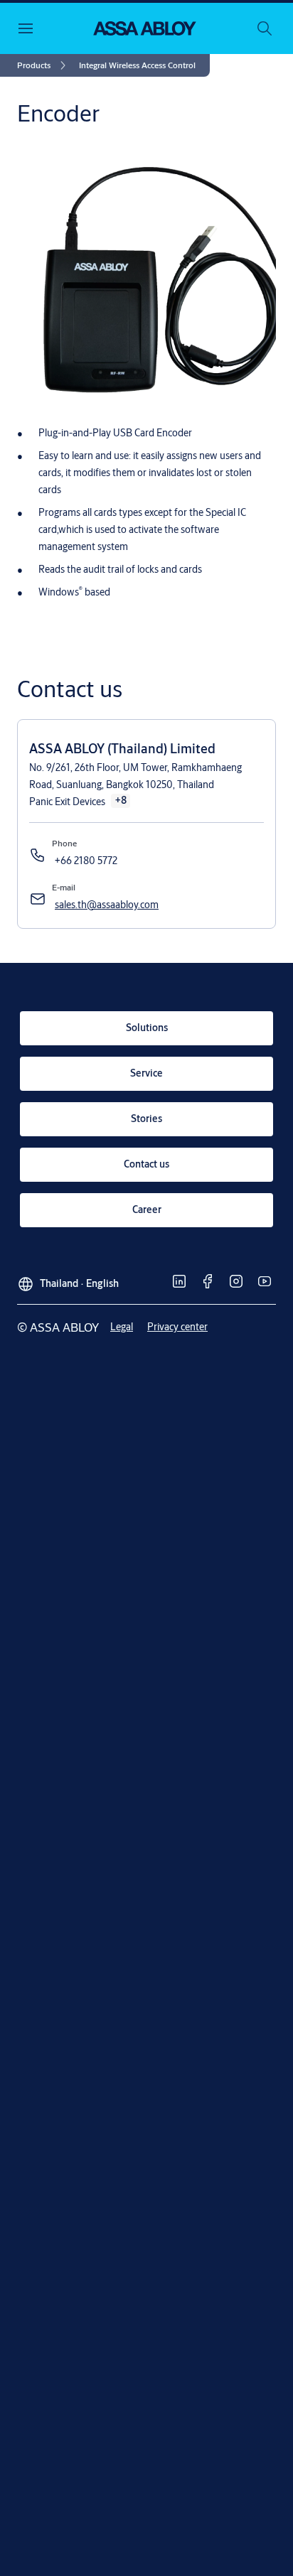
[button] (137, 65)
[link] (44, 65)
